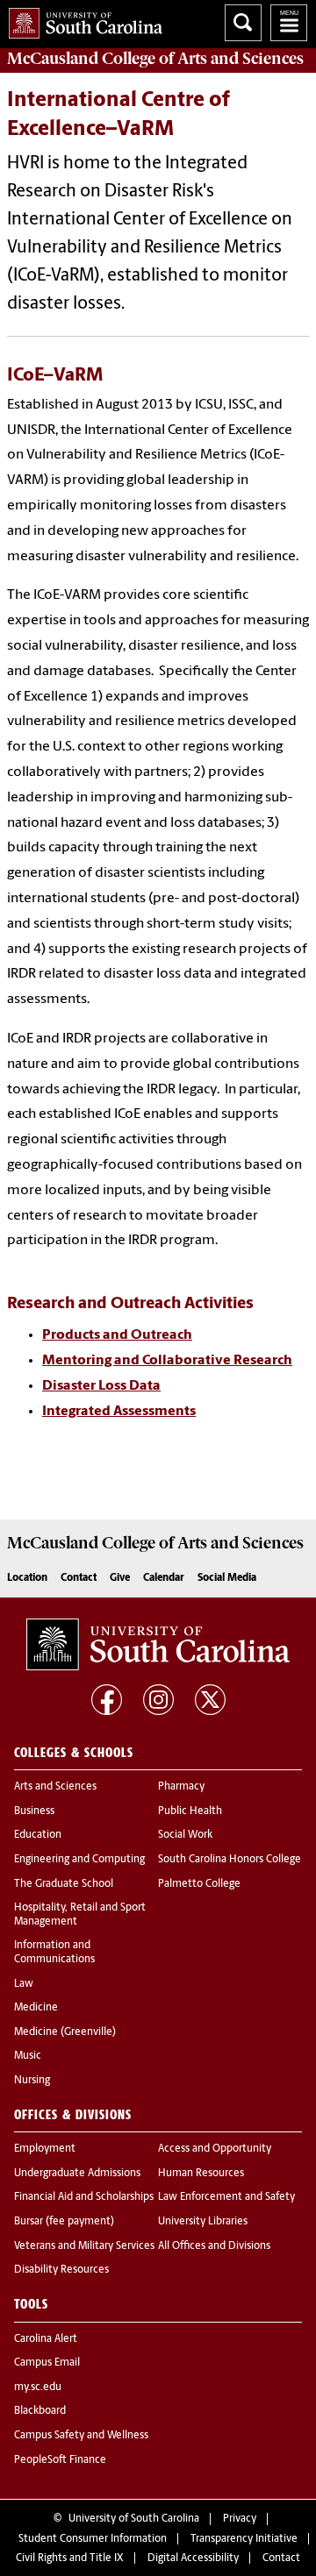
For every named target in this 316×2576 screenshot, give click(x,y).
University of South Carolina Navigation (289, 23)
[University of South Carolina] (158, 1645)
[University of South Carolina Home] (81, 20)
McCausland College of (155, 59)
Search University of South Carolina (243, 23)
